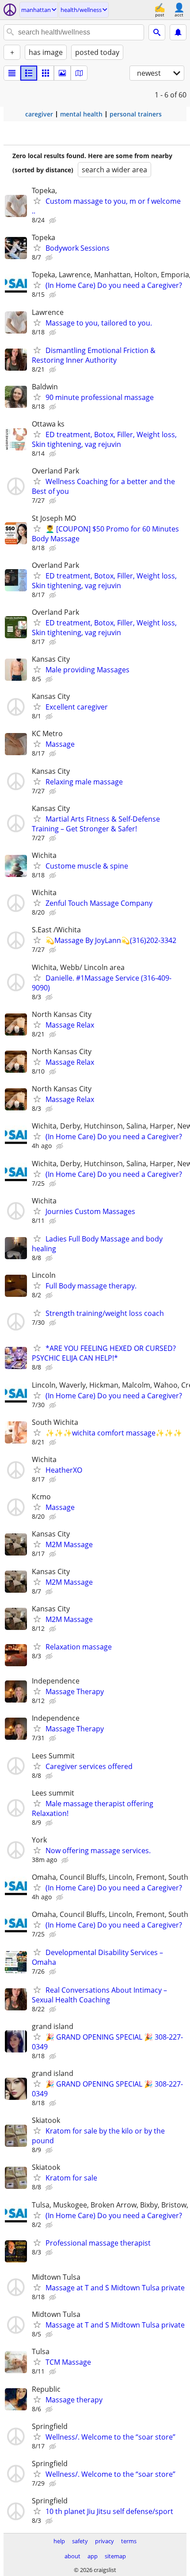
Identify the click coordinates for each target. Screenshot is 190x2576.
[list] (12, 73)
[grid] (46, 73)
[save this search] (178, 32)
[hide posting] (53, 221)
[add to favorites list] (37, 201)
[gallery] (62, 73)
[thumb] (29, 73)
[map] (79, 73)
